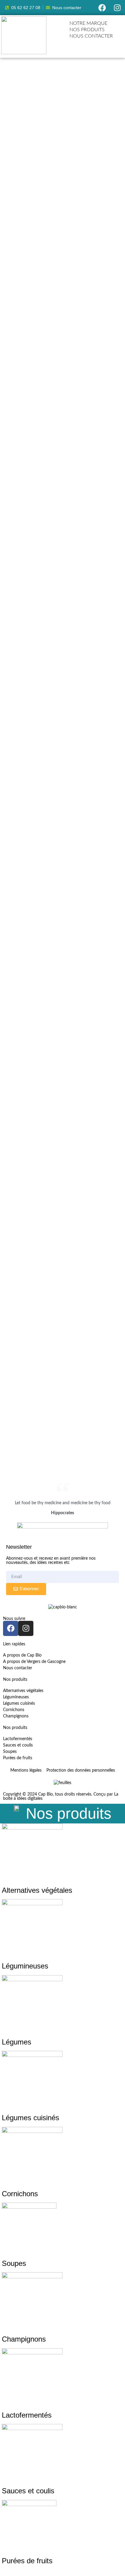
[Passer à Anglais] (95, 44)
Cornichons (20, 2194)
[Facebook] (102, 8)
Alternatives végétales (37, 1890)
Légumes (17, 2042)
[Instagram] (117, 8)
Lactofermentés (27, 2415)
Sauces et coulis (28, 2491)
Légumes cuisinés (30, 2118)
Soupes (14, 2263)
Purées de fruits (27, 2561)
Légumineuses (25, 1966)
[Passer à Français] (101, 44)
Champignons (24, 2339)
